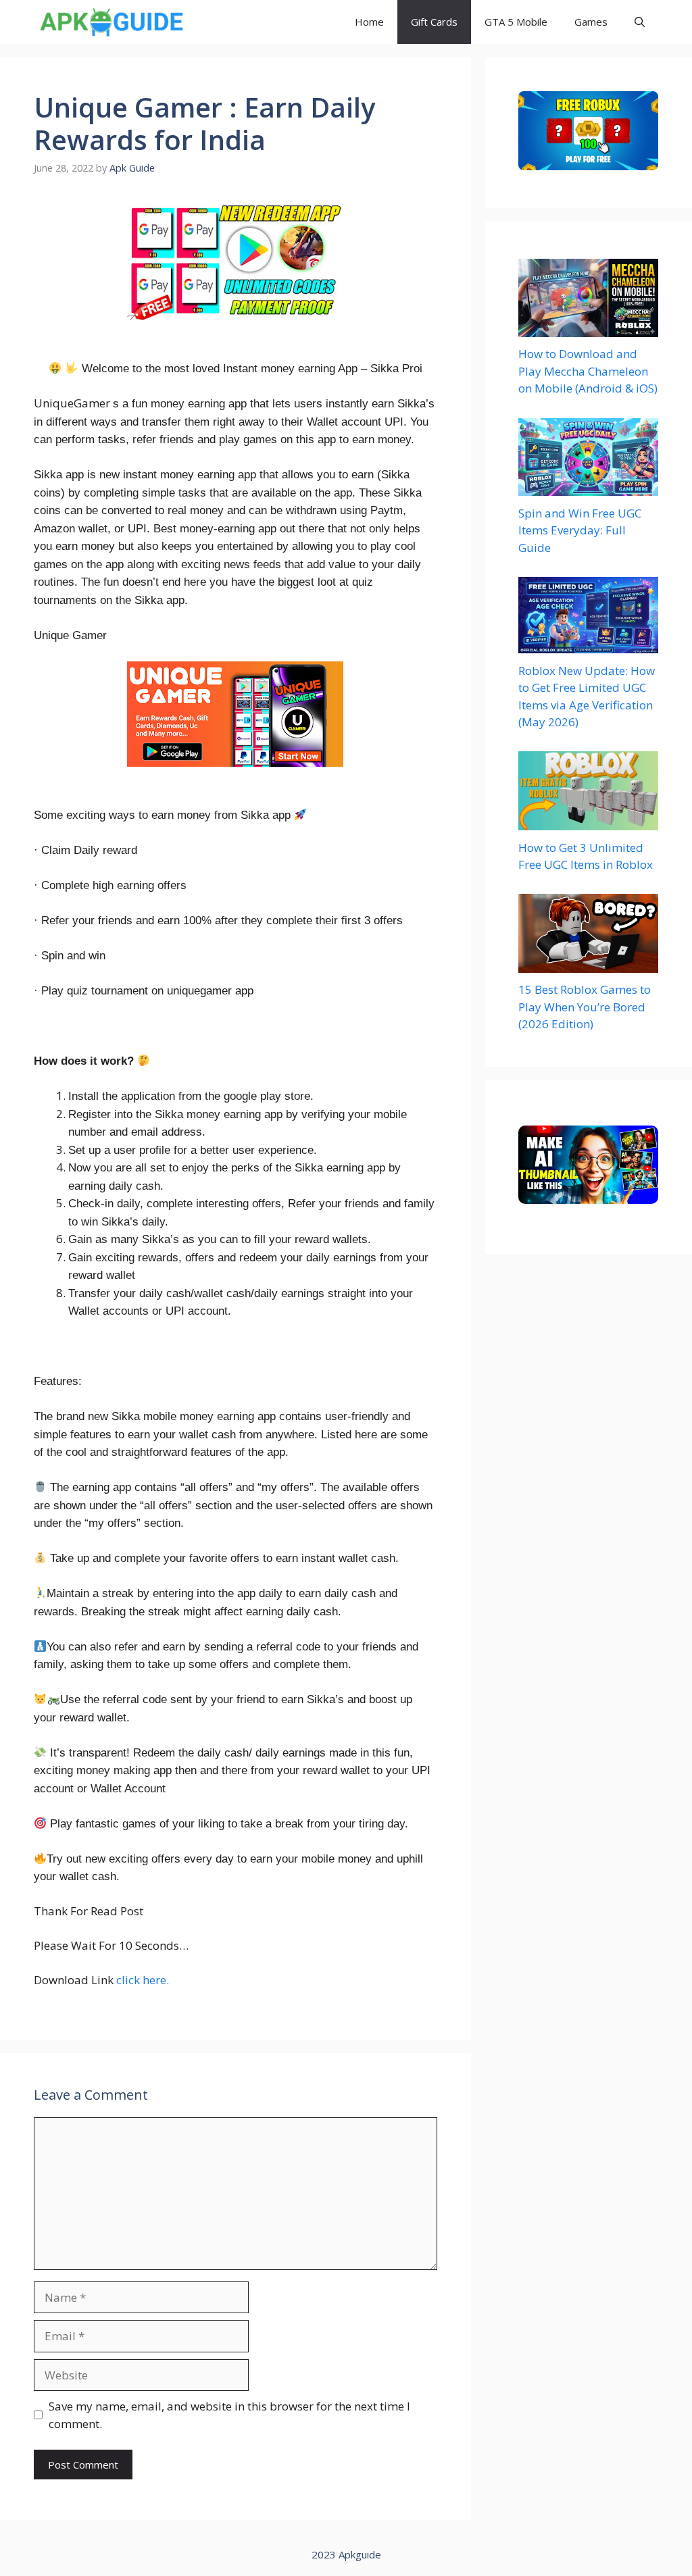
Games (591, 22)
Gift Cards (434, 22)
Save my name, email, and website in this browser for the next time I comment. (229, 2415)
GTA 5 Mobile (516, 22)
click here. (143, 1980)
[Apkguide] (110, 22)
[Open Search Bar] (640, 22)
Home (369, 22)
